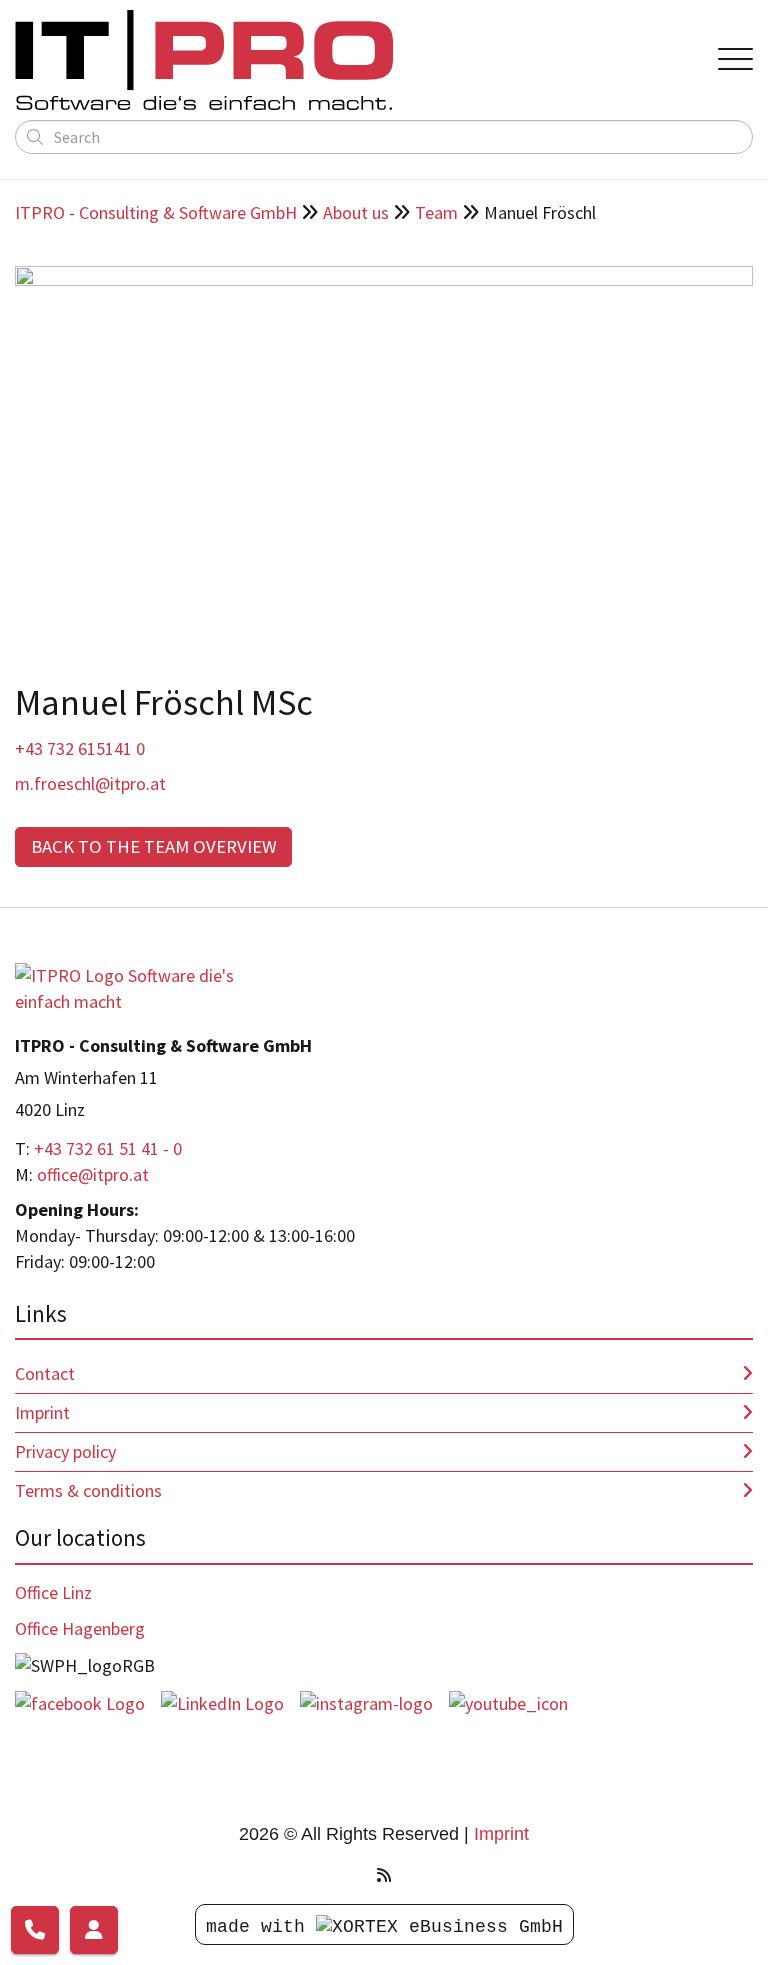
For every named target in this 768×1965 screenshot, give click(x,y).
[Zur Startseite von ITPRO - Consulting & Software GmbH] (351, 60)
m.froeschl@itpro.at (90, 783)
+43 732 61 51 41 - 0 (108, 1148)
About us (356, 212)
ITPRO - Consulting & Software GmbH (156, 212)
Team (436, 212)
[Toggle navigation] (735, 60)
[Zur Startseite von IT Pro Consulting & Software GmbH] (140, 986)
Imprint (42, 1412)
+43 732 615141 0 (80, 748)
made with (261, 1927)
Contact (45, 1373)
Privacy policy (65, 1451)
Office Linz (53, 1592)
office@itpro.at (93, 1174)
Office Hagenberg (80, 1628)
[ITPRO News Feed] (384, 1875)
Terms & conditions (88, 1490)
